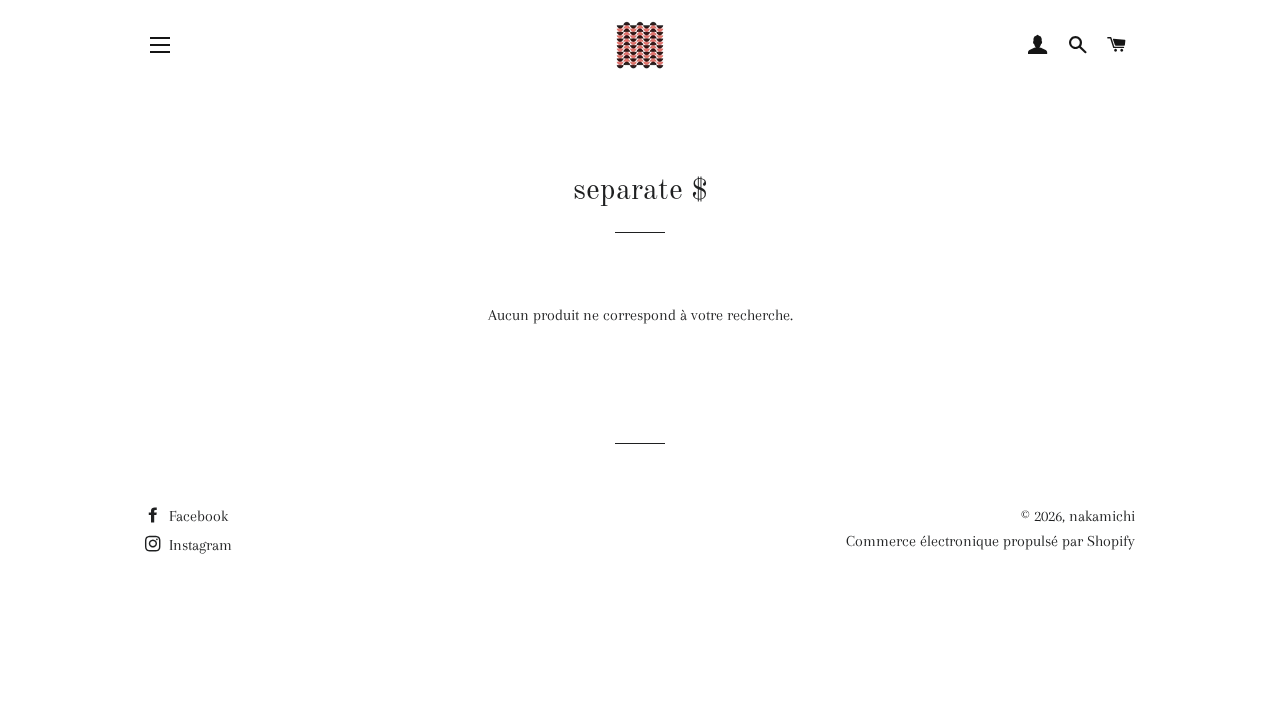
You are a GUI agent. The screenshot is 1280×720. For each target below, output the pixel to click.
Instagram (198, 545)
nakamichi (1102, 516)
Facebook (196, 516)
